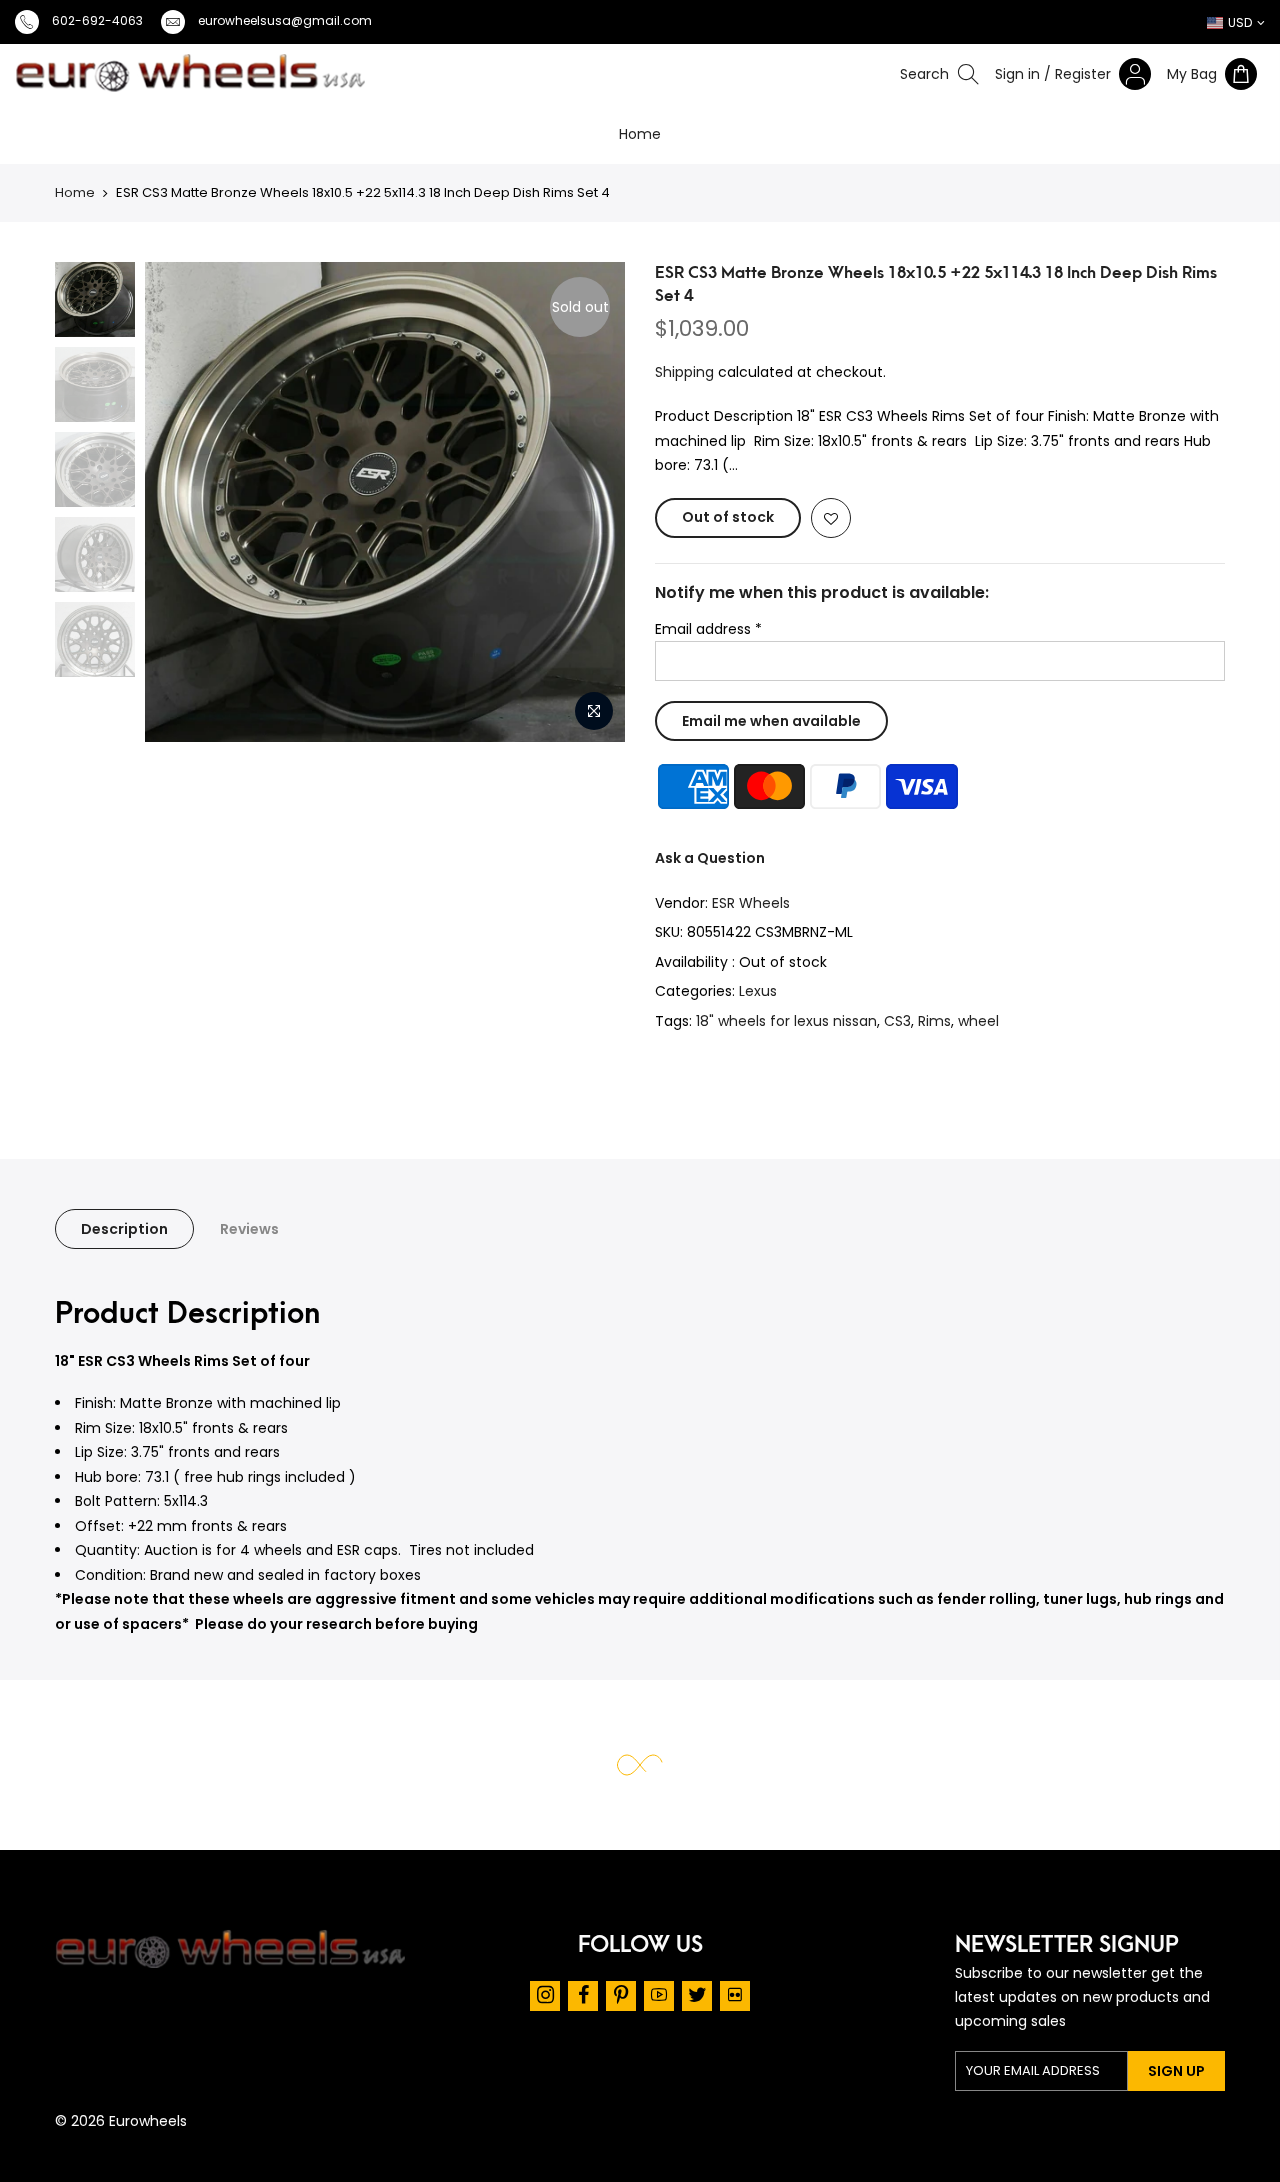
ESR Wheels (751, 903)
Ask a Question (710, 858)
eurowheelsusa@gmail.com (285, 20)
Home (640, 134)
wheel (978, 1021)
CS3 (897, 1021)
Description (124, 1229)
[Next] (613, 502)
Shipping (684, 372)
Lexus (758, 991)
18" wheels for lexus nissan (786, 1021)
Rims (934, 1021)
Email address (708, 629)
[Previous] (96, 502)
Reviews (249, 1229)
